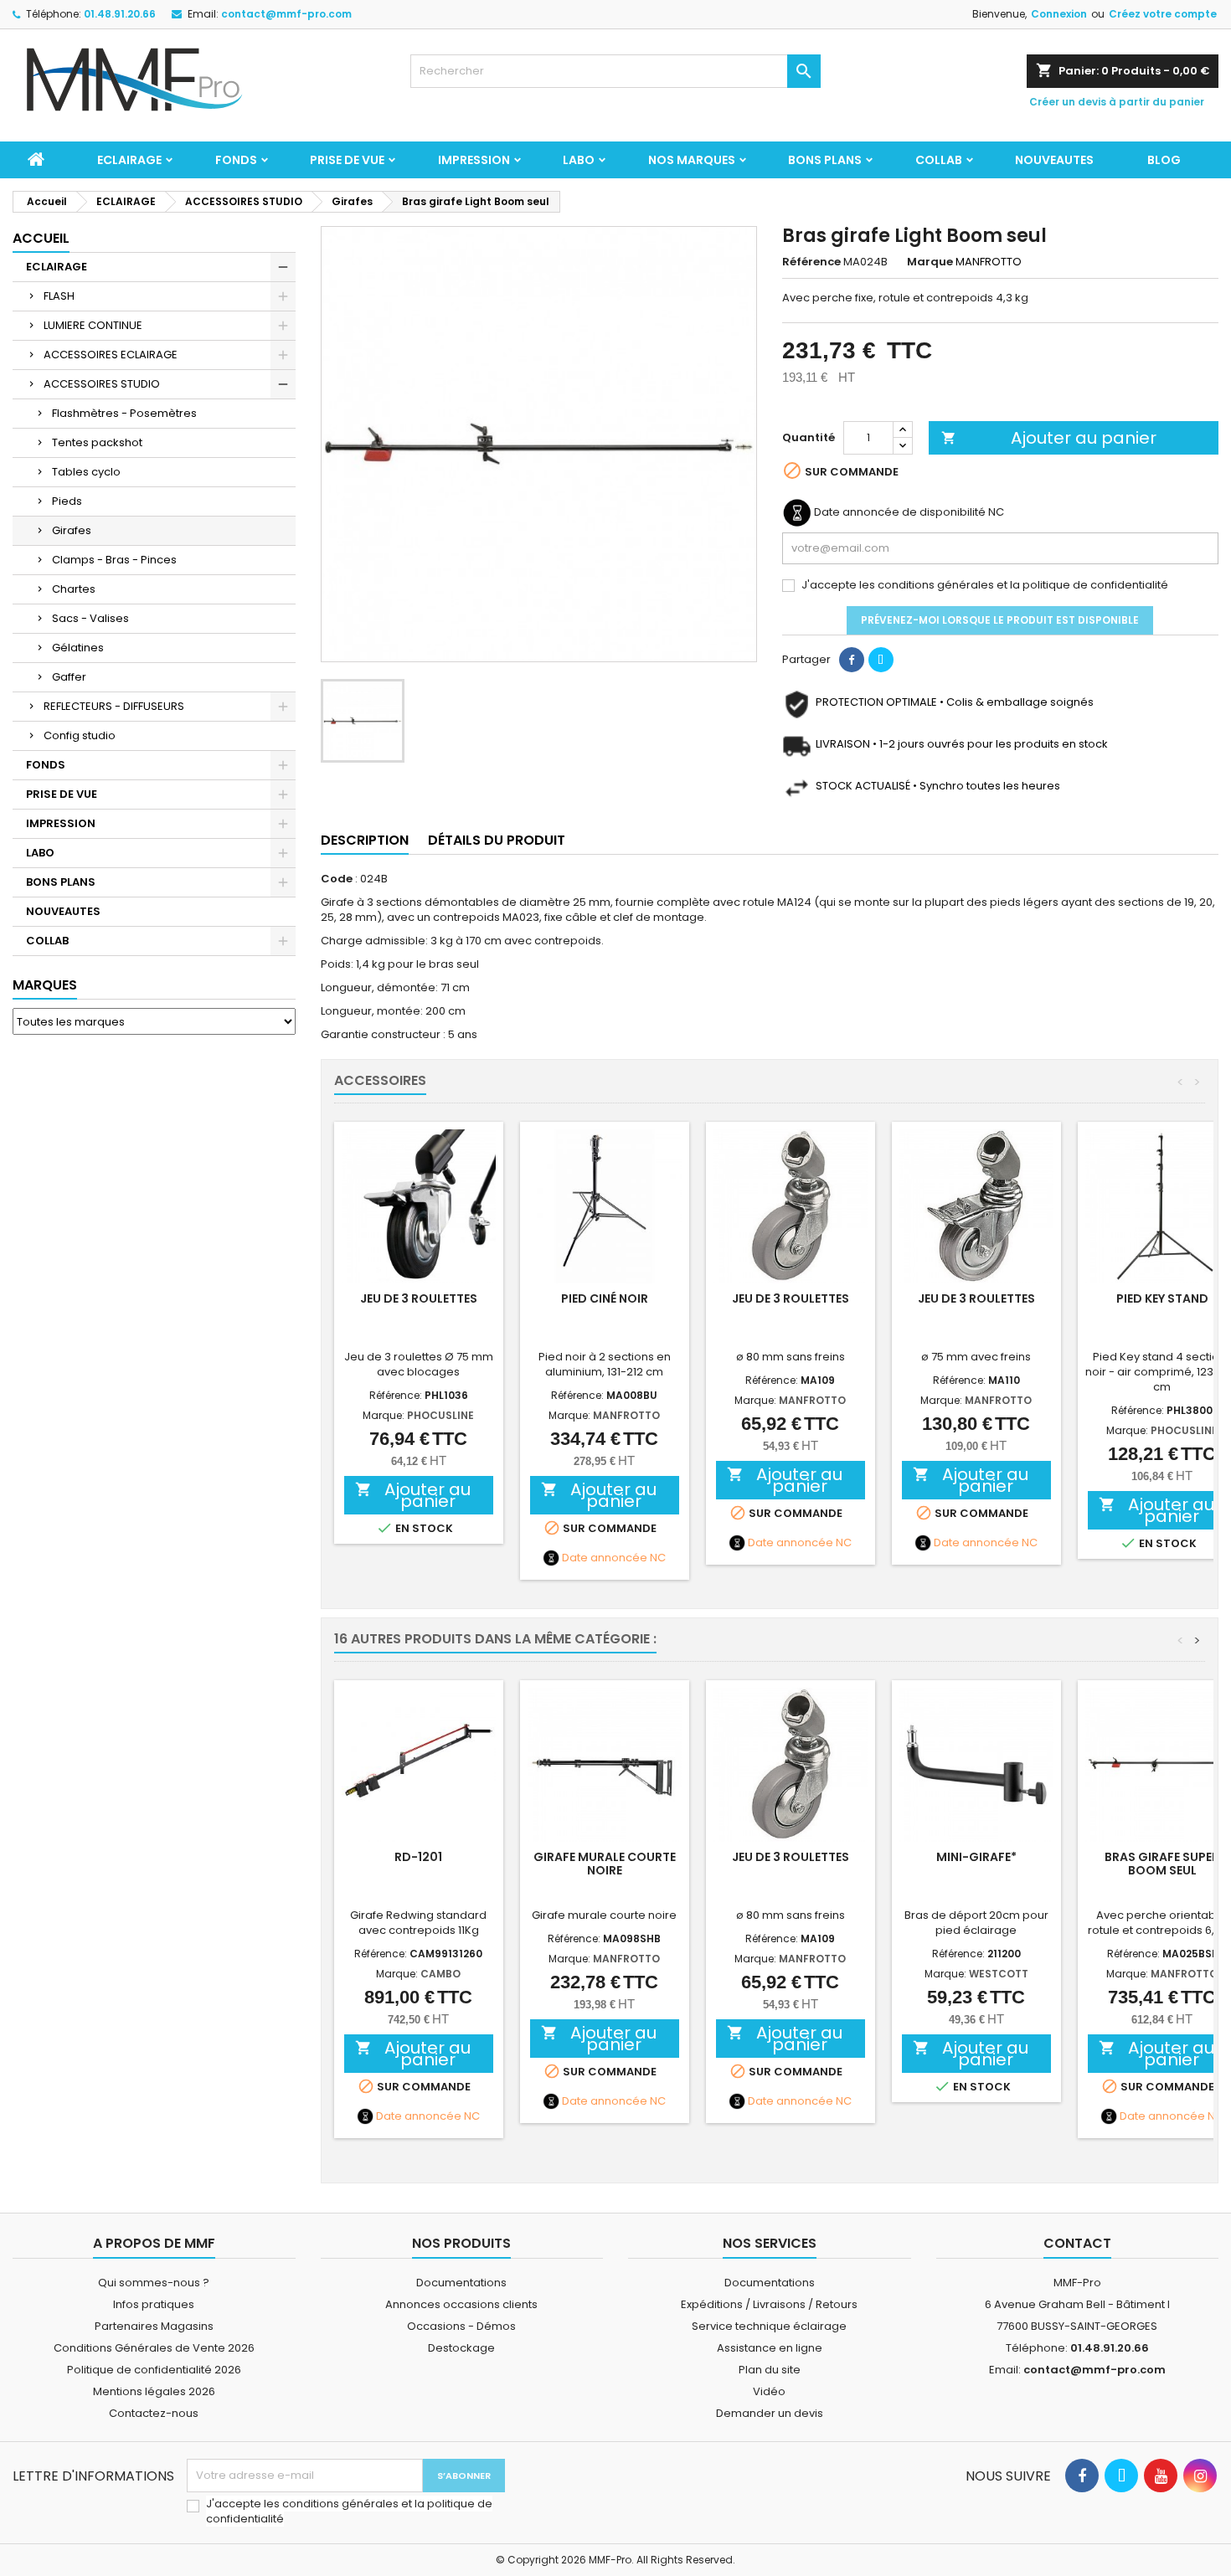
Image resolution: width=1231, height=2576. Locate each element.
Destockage (461, 2348)
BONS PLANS (825, 160)
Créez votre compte (1163, 14)
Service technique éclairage (769, 2326)
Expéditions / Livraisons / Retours (769, 2304)
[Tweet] (881, 660)
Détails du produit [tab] (497, 840)
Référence (811, 262)
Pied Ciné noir (605, 1298)
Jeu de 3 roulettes (419, 1298)
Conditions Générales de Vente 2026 (154, 2348)
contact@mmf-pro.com (286, 14)
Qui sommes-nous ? (154, 2283)
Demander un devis (770, 2413)
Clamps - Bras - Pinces (114, 560)
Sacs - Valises (90, 618)
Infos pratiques (154, 2304)
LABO (579, 160)
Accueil (41, 238)
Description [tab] (365, 840)
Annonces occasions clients (461, 2304)
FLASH (59, 296)
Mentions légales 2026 (154, 2391)
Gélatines (78, 648)
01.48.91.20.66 (120, 14)
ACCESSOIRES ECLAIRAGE (111, 355)
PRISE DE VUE (347, 160)
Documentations (461, 2283)
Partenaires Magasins (154, 2326)
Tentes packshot (97, 442)
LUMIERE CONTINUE (93, 325)
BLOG (1164, 160)
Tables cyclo (86, 472)
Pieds (67, 501)
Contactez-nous (154, 2413)
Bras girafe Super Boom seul (1162, 1864)
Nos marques (692, 160)
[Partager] (852, 660)
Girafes (72, 530)
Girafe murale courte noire (605, 1864)
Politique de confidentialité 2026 (154, 2370)
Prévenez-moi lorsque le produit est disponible (1000, 620)
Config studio (80, 735)
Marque (930, 262)
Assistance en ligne (770, 2348)
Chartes (74, 589)
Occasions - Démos (461, 2326)
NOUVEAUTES (1054, 160)
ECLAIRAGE (129, 160)
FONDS (236, 160)
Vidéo (769, 2391)
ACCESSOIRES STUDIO (102, 384)
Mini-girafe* (976, 1857)
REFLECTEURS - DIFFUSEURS (114, 706)
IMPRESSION (474, 160)
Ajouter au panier (1049, 438)
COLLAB (939, 160)
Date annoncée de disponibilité (900, 512)
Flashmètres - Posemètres (124, 413)
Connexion (1059, 14)
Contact (1077, 2243)
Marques (45, 985)
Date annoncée (605, 1558)
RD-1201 (418, 1857)
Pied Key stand (1162, 1298)
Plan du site (770, 2370)
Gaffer (69, 677)
